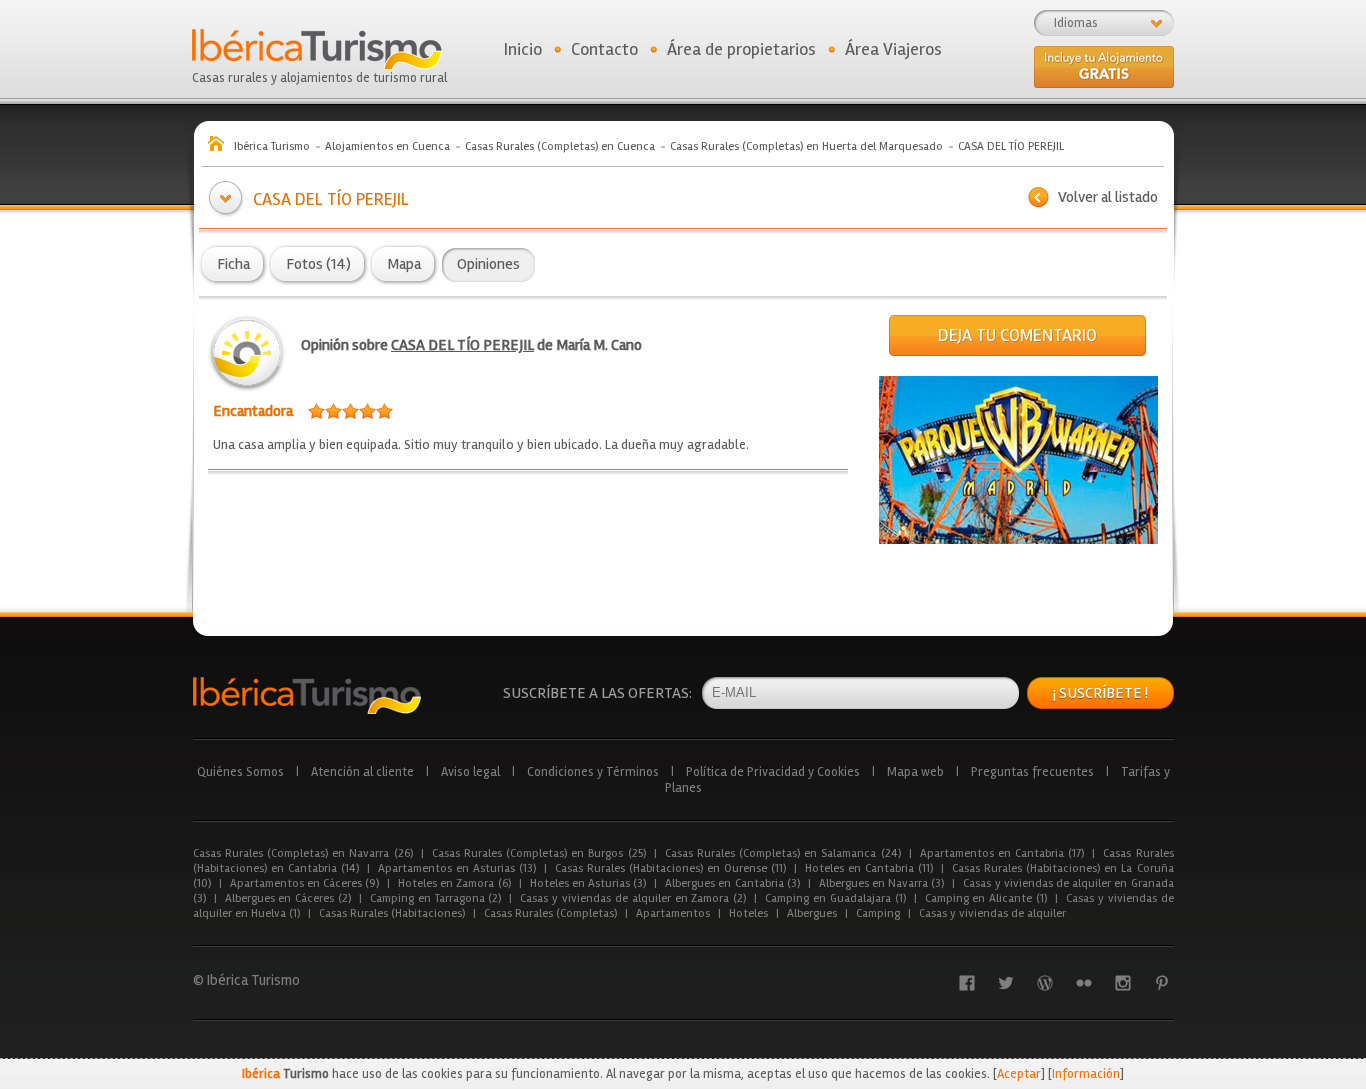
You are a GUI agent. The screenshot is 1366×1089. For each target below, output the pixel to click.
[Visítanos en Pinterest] (1162, 983)
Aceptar (1019, 1074)
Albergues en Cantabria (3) (732, 883)
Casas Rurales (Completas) (550, 913)
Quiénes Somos (240, 772)
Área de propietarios (741, 49)
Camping (878, 913)
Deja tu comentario (1017, 335)
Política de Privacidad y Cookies (773, 772)
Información (1086, 1074)
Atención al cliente (362, 772)
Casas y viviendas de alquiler (992, 913)
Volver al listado (1108, 197)
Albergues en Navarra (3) (882, 883)
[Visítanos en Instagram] (1123, 983)
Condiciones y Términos (593, 772)
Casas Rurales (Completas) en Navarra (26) (303, 853)
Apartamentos (673, 913)
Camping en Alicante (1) (986, 898)
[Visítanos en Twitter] (1006, 983)
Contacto (604, 49)
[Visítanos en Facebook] (967, 983)
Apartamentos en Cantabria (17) (1002, 853)
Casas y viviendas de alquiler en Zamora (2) (633, 898)
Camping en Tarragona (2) (435, 898)
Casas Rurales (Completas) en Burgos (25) (539, 853)
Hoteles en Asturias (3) (588, 883)
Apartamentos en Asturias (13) (457, 868)
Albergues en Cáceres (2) (288, 898)
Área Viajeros (893, 49)
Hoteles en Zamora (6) (454, 883)
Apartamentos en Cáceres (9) (305, 883)
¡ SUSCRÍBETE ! (1100, 693)
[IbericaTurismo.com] (307, 695)
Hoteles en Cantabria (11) (869, 868)
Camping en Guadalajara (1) (835, 898)
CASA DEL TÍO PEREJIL (462, 345)
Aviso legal (470, 772)
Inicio (523, 49)
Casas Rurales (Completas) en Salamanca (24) (783, 853)
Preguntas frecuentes (1032, 772)
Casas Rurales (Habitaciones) (392, 913)
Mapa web (915, 772)
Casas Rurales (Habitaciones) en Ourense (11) (670, 868)
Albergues (812, 913)
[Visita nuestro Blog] (1045, 983)
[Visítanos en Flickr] (1084, 983)
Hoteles (748, 913)
